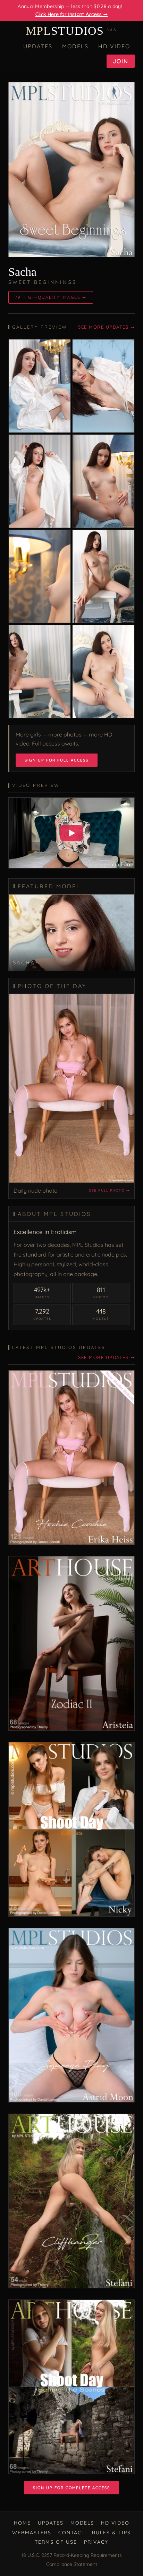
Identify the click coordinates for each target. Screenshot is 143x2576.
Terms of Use (56, 2542)
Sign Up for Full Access (57, 760)
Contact (72, 2533)
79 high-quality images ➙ (51, 297)
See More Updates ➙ (106, 327)
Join (121, 61)
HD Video (114, 46)
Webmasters (32, 2533)
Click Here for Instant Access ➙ (71, 14)
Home (22, 2523)
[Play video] (71, 833)
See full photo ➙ (109, 1190)
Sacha (22, 272)
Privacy (96, 2542)
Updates (38, 46)
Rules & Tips (111, 2533)
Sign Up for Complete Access (71, 2488)
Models (75, 46)
